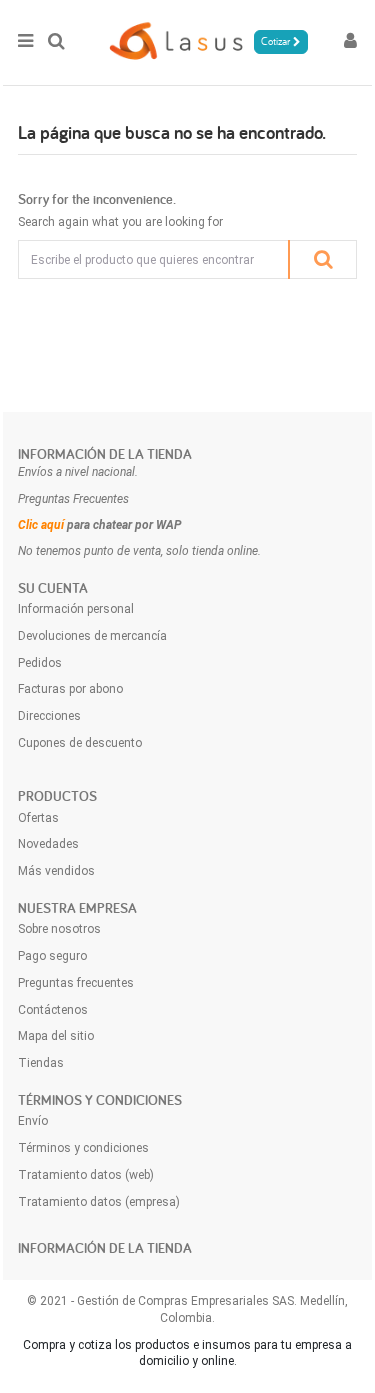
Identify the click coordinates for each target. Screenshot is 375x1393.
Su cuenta (53, 588)
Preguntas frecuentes (76, 983)
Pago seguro (52, 956)
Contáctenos (53, 1010)
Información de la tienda (105, 454)
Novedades (48, 844)
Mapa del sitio (56, 1036)
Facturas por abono (70, 689)
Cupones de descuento (80, 743)
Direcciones (49, 716)
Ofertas (38, 818)
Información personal (76, 609)
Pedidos (40, 663)
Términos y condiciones (83, 1148)
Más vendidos (56, 871)
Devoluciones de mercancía (92, 636)
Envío (33, 1121)
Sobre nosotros (59, 929)
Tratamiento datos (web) (86, 1175)
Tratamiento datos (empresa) (99, 1202)
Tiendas (41, 1063)
